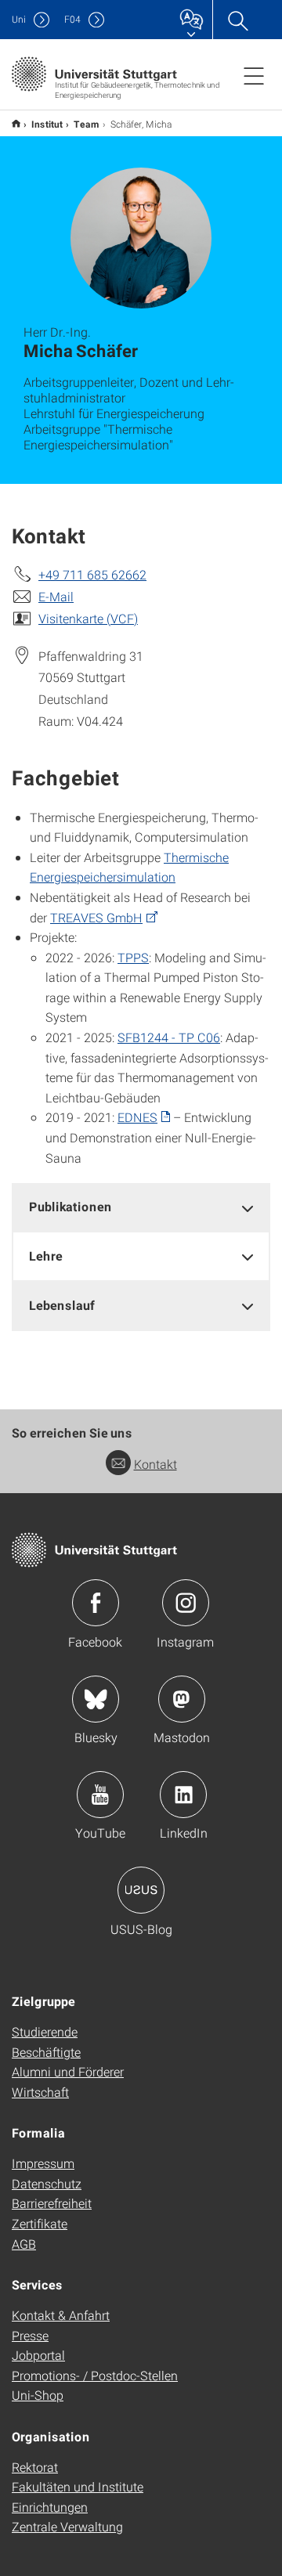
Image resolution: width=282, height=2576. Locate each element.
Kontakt (155, 1464)
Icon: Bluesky (96, 1699)
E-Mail (56, 596)
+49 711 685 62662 (92, 574)
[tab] (141, 1207)
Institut (47, 124)
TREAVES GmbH (96, 917)
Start (16, 123)
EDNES (137, 1117)
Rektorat (35, 2467)
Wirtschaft (40, 2092)
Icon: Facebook (96, 1603)
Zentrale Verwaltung (67, 2526)
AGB (24, 2244)
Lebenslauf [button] (62, 1305)
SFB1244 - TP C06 (169, 1037)
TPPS (133, 957)
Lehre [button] (46, 1256)
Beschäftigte (46, 2052)
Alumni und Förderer (68, 2071)
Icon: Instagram (186, 1603)
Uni (19, 19)
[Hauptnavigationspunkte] (254, 75)
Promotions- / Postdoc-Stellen (95, 2375)
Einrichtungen (50, 2507)
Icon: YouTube (100, 1795)
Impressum (43, 2163)
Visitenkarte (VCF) (88, 618)
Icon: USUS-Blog (141, 1890)
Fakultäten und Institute (78, 2486)
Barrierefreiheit (52, 2203)
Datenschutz (47, 2183)
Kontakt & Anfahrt (61, 2315)
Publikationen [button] (70, 1206)
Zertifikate (40, 2223)
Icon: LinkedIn (183, 1795)
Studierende (45, 2031)
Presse (30, 2335)
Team (87, 124)
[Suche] (237, 20)
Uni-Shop (38, 2395)
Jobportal (38, 2355)
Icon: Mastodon (182, 1699)
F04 (72, 19)
